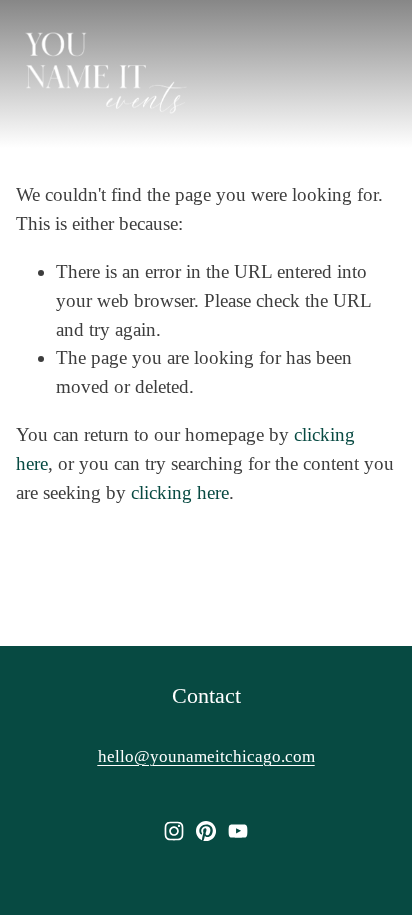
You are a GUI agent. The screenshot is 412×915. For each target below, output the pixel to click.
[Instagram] (174, 831)
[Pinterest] (206, 831)
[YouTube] (238, 831)
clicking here (180, 492)
